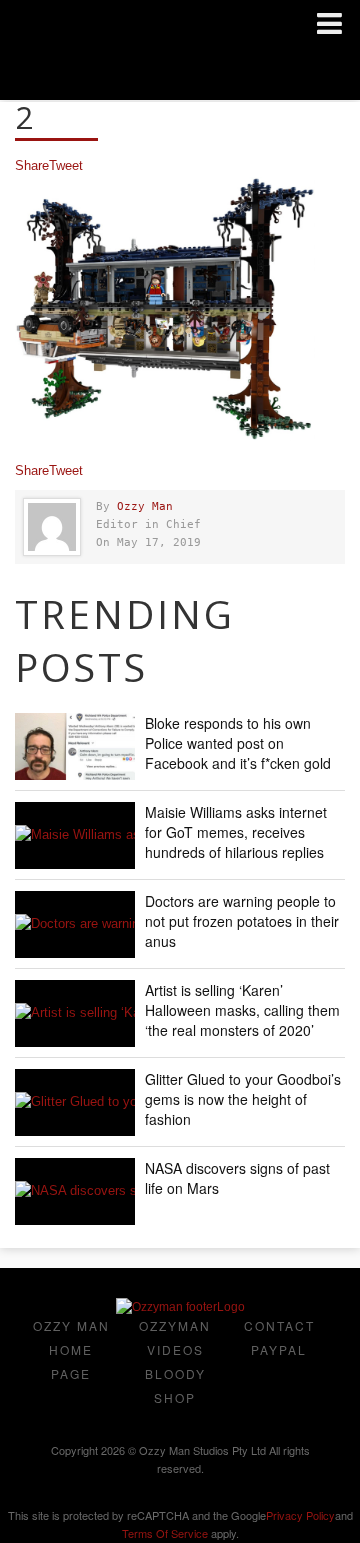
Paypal (279, 1349)
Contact (279, 1325)
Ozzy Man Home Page (71, 1349)
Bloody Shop (175, 1385)
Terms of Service (165, 1533)
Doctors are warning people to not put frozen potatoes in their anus (242, 921)
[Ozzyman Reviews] (180, 1307)
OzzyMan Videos (175, 1337)
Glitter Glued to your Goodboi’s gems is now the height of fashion (243, 1099)
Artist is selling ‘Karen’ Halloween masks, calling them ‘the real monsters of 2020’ (242, 1010)
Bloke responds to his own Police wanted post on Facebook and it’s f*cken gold (238, 743)
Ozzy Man (145, 506)
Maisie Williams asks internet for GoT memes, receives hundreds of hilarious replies (236, 832)
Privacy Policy (300, 1515)
